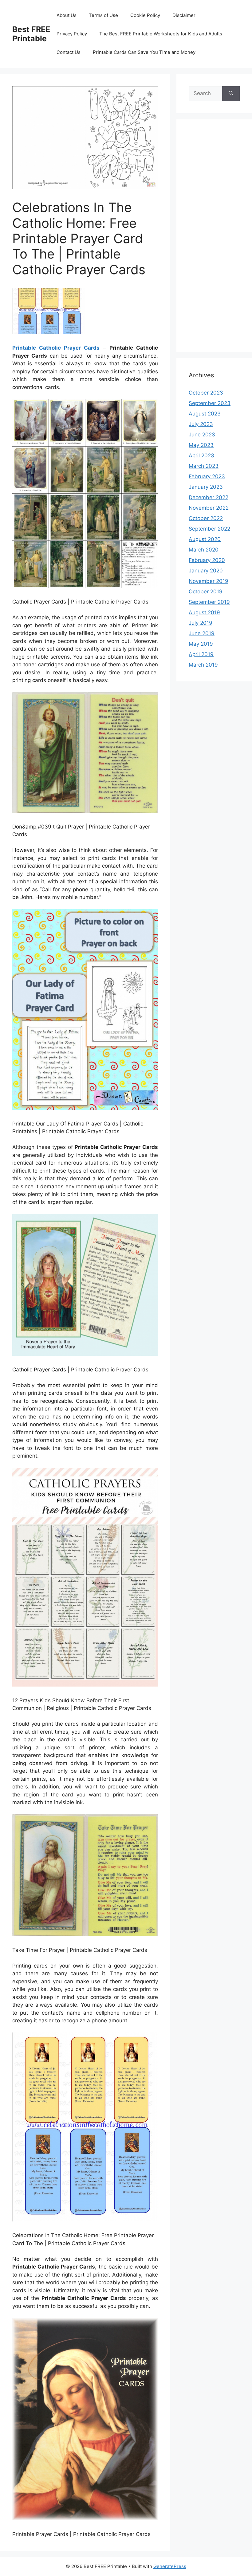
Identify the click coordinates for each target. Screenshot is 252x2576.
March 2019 (203, 665)
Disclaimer (184, 15)
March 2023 (204, 466)
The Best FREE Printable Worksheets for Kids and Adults (161, 34)
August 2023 (205, 414)
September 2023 (210, 403)
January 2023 (206, 487)
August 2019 (204, 612)
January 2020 (206, 571)
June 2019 (202, 633)
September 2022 (209, 529)
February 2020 (207, 560)
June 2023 (202, 435)
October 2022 (206, 518)
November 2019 (209, 581)
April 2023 (201, 455)
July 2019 (201, 623)
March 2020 (204, 550)
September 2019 (209, 602)
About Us (67, 15)
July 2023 (201, 424)
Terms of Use (103, 15)
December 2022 (209, 497)
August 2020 (205, 539)
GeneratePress (170, 2566)
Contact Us (69, 52)
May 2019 (201, 644)
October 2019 (206, 592)
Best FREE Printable (31, 34)
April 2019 (201, 654)
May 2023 (201, 445)
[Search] (231, 94)
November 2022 (209, 508)
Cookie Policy (145, 15)
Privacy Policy (72, 34)
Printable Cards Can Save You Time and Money (144, 52)
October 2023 (206, 393)
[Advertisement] (214, 240)
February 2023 (207, 476)
